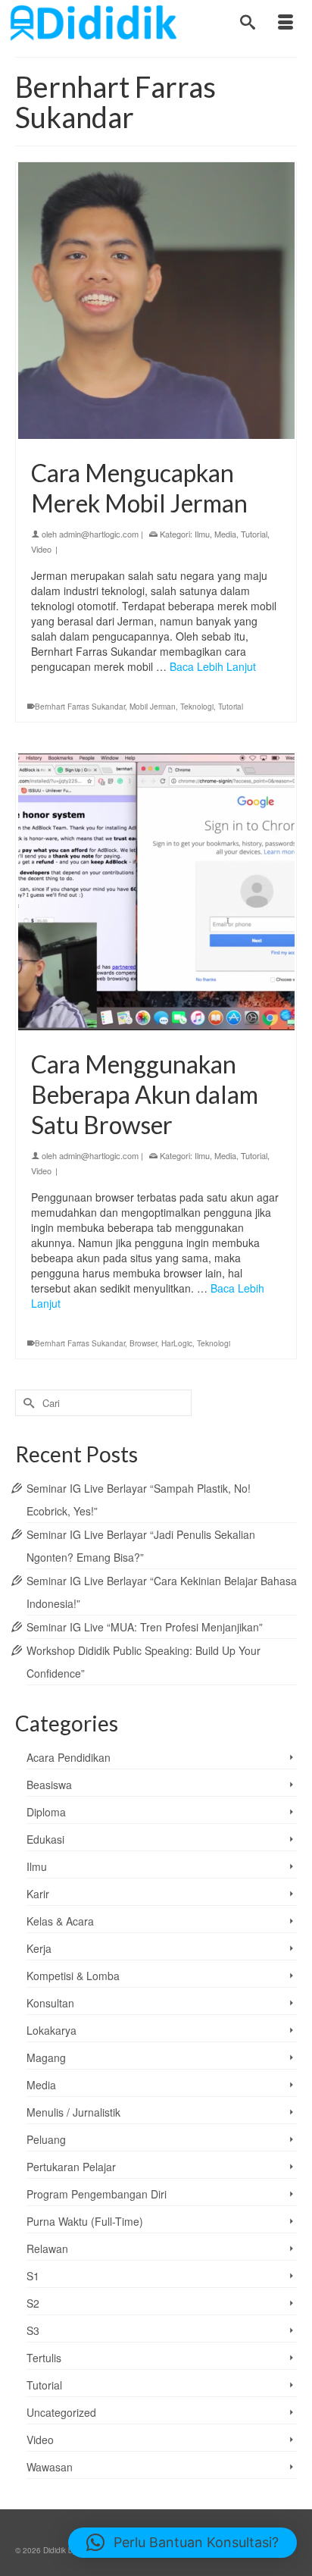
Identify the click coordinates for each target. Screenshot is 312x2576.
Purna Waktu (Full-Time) (85, 2221)
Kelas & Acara (60, 1921)
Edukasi (45, 1839)
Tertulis (44, 2358)
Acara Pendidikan (69, 1757)
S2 (33, 2303)
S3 (33, 2330)
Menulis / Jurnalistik (73, 2112)
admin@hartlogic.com (99, 534)
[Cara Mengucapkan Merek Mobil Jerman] (156, 301)
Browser (143, 1343)
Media (225, 534)
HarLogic (177, 1343)
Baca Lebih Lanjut (213, 666)
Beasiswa (49, 1785)
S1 (33, 2276)
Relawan (47, 2249)
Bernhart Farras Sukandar (80, 707)
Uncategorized (61, 2412)
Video (41, 549)
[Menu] (285, 23)
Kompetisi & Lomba (73, 1976)
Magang (46, 2057)
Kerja (39, 1948)
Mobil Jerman (153, 707)
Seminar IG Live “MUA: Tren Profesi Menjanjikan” (145, 1627)
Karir (38, 1894)
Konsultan (50, 2003)
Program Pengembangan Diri (97, 2194)
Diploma (46, 1812)
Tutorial (254, 534)
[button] (183, 2543)
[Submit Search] (27, 1403)
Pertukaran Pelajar (71, 2167)
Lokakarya (51, 2030)
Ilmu (202, 534)
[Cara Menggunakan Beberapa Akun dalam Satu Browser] (156, 892)
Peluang (46, 2139)
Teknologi (197, 707)
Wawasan (50, 2467)
